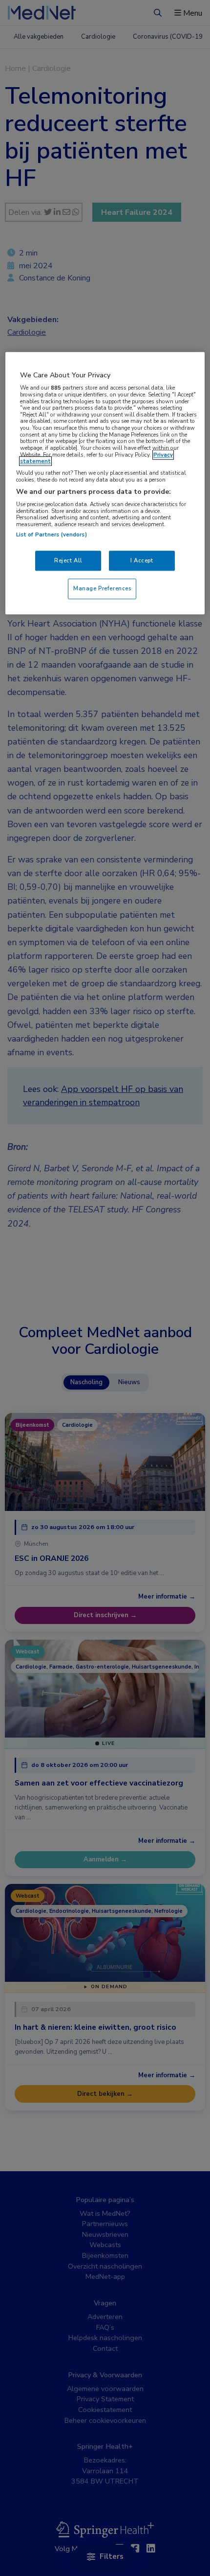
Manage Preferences (102, 589)
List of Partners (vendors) (52, 534)
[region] (105, 484)
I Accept (142, 560)
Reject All (68, 560)
